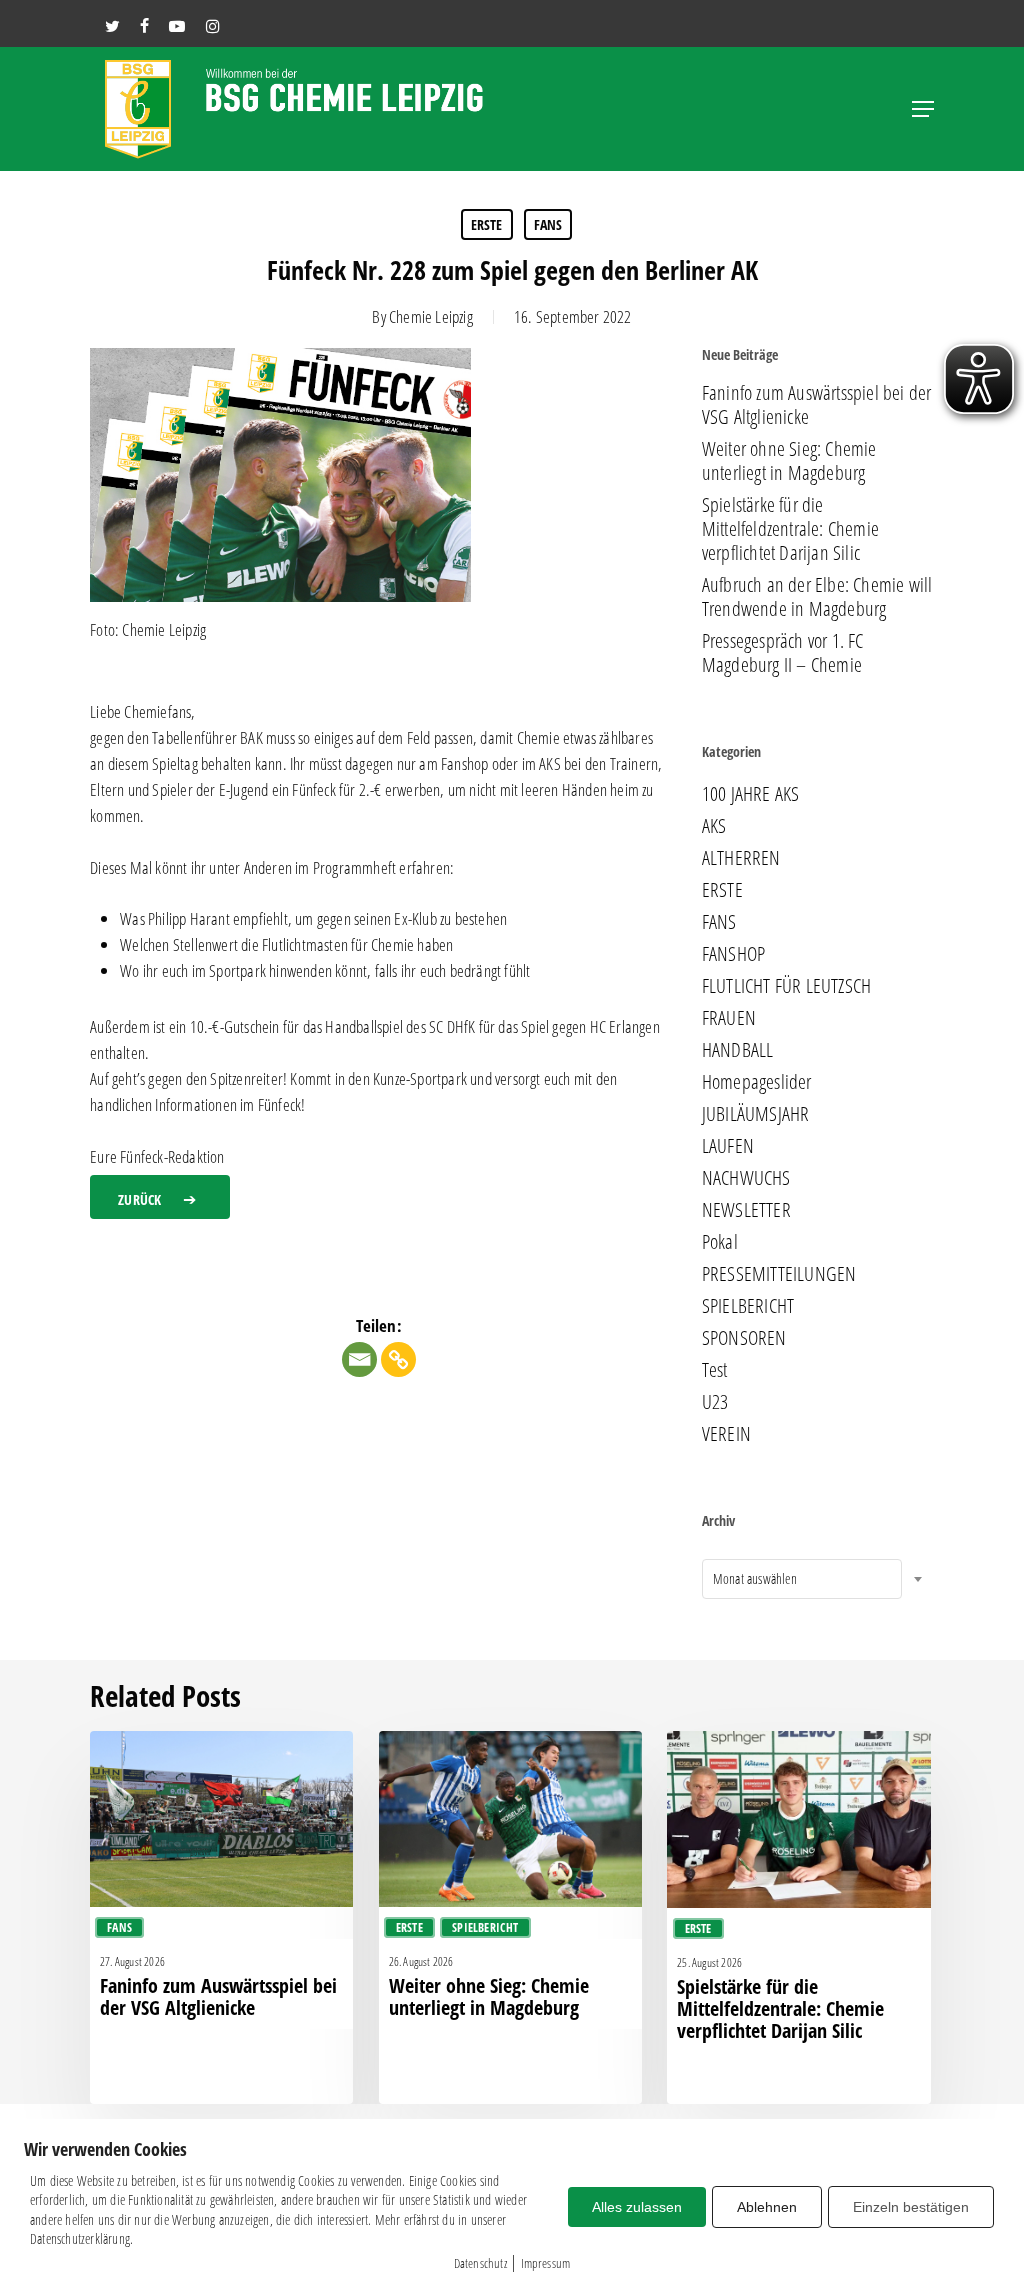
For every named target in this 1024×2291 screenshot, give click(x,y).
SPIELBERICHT (748, 1306)
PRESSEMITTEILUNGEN (779, 1274)
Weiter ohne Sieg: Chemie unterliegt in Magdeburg (789, 461)
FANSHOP (733, 954)
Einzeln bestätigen (911, 2207)
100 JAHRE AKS (751, 794)
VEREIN (726, 1434)
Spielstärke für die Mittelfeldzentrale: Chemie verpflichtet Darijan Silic (790, 529)
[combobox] (802, 1579)
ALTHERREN (741, 858)
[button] (923, 109)
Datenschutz (480, 2263)
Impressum (546, 2263)
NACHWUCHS (746, 1178)
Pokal (720, 1242)
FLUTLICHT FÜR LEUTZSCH (786, 986)
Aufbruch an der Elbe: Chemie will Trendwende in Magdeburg (817, 597)
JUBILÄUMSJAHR (756, 1114)
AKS (714, 826)
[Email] (359, 1359)
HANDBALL (738, 1050)
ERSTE (487, 224)
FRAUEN (729, 1018)
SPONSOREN (744, 1338)
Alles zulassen (637, 2207)
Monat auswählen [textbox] (755, 1578)
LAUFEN (728, 1146)
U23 (715, 1402)
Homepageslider (757, 1082)
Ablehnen (767, 2207)
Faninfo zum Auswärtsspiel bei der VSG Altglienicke (817, 405)
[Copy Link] (398, 1359)
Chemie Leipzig (431, 316)
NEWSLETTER (746, 1210)
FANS (548, 224)
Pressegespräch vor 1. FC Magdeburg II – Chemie (783, 653)
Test (715, 1370)
